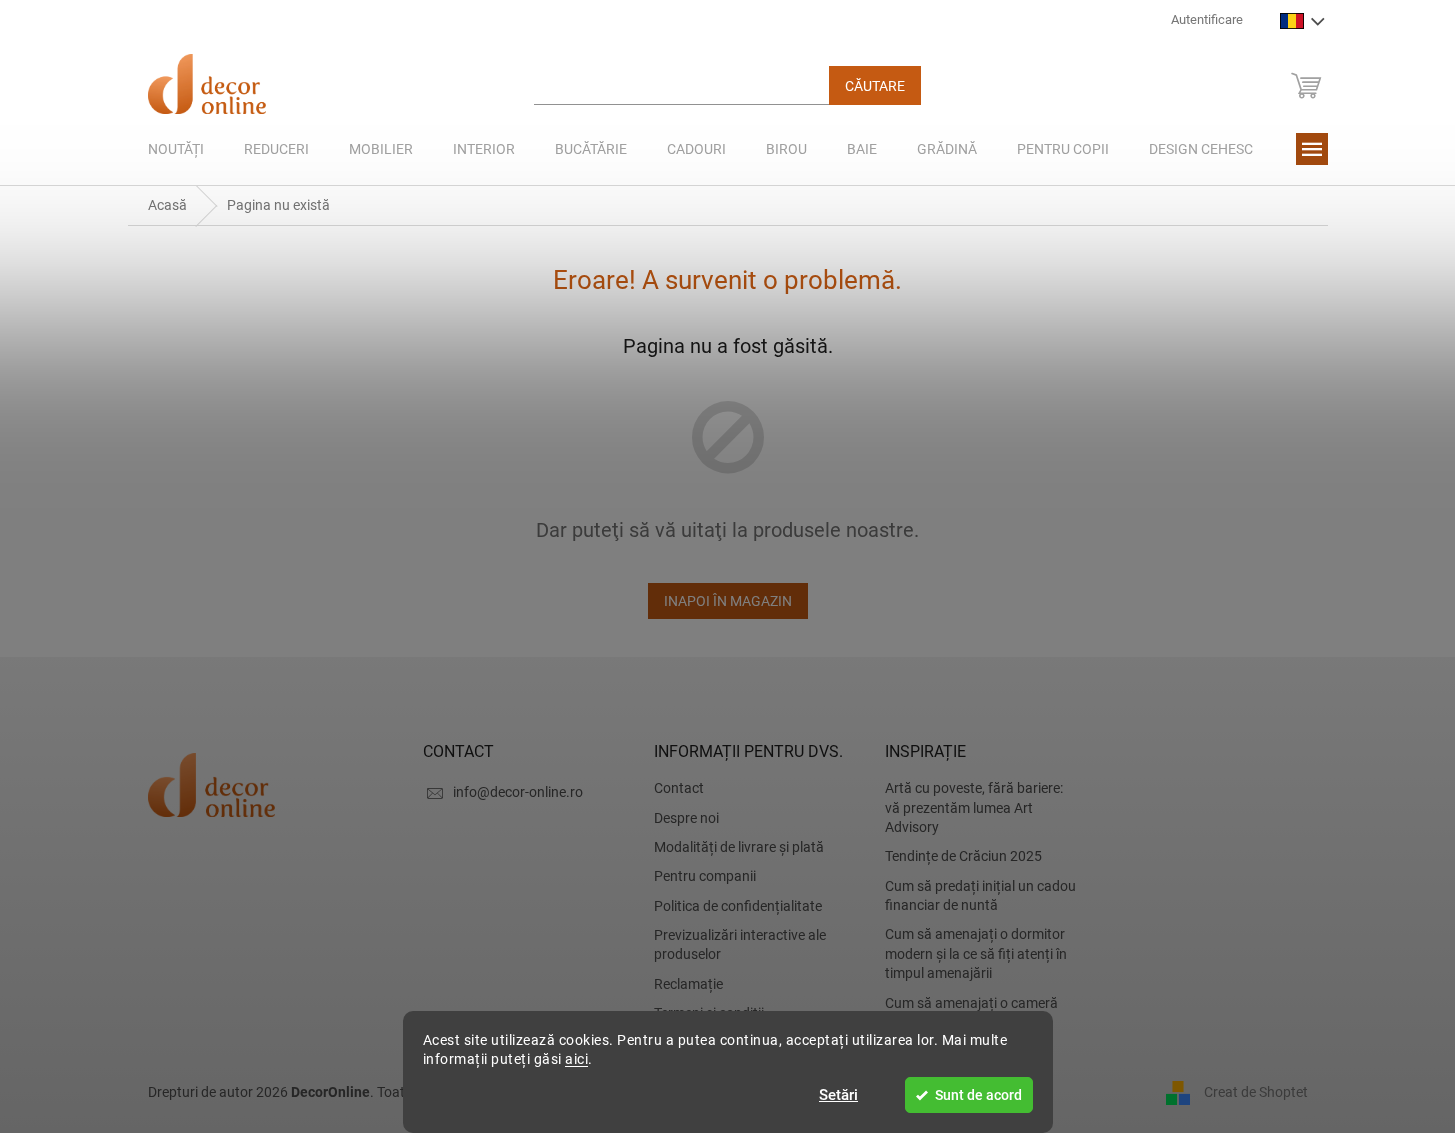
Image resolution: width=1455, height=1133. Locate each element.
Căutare (875, 86)
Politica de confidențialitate (738, 906)
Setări (838, 1095)
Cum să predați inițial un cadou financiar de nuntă (980, 895)
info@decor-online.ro (518, 792)
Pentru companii (705, 876)
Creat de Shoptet (1256, 1092)
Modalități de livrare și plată (739, 847)
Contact (679, 788)
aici (576, 1059)
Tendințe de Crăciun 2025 (963, 856)
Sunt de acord (978, 1095)
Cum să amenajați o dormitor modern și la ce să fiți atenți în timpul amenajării (976, 953)
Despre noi (686, 818)
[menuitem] (176, 149)
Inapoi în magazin (728, 601)
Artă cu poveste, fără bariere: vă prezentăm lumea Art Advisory (974, 807)
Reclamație (688, 984)
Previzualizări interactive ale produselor (740, 944)
